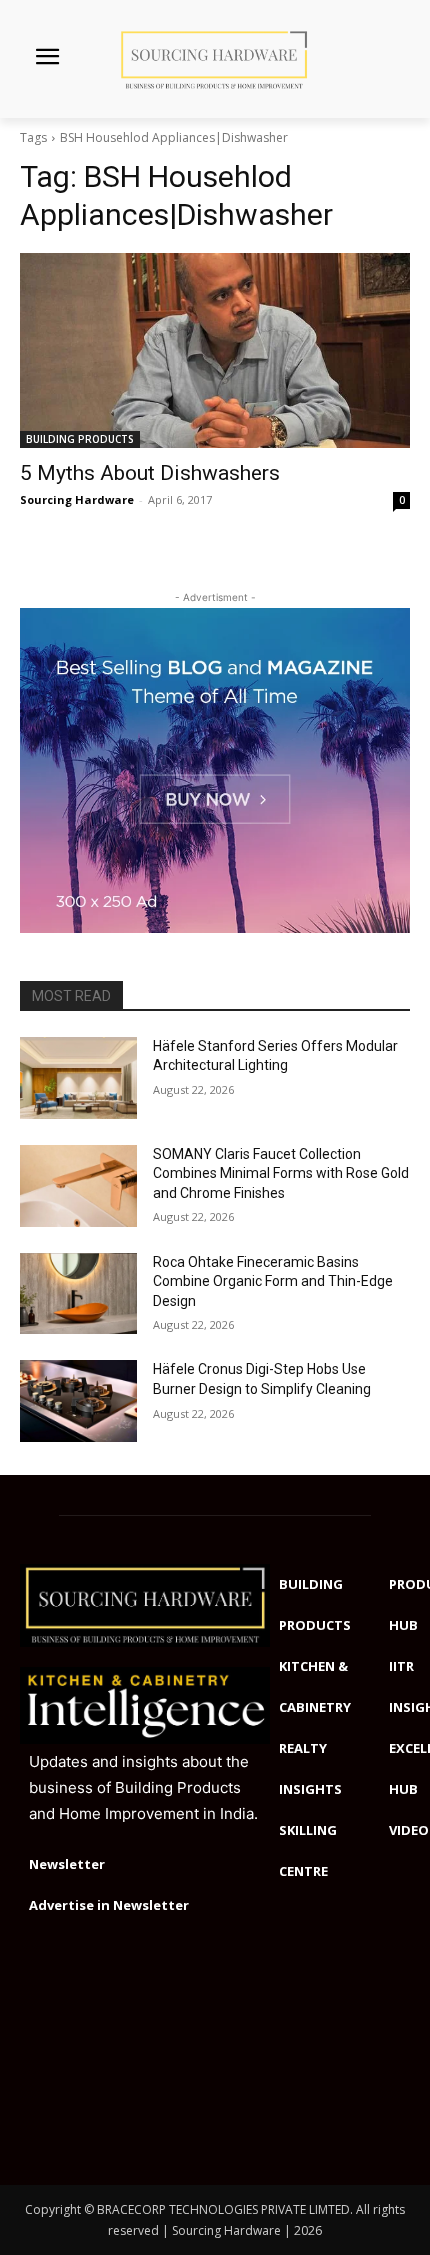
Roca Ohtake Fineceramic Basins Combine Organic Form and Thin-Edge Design (273, 1281)
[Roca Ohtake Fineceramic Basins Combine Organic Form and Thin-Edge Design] (78, 1294)
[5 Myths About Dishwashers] (215, 350)
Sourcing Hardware (77, 499)
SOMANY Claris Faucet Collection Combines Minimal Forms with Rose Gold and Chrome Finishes (281, 1173)
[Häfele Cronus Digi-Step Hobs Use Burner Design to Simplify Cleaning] (78, 1401)
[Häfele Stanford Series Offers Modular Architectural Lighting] (78, 1078)
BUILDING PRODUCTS (80, 439)
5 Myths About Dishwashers (150, 473)
